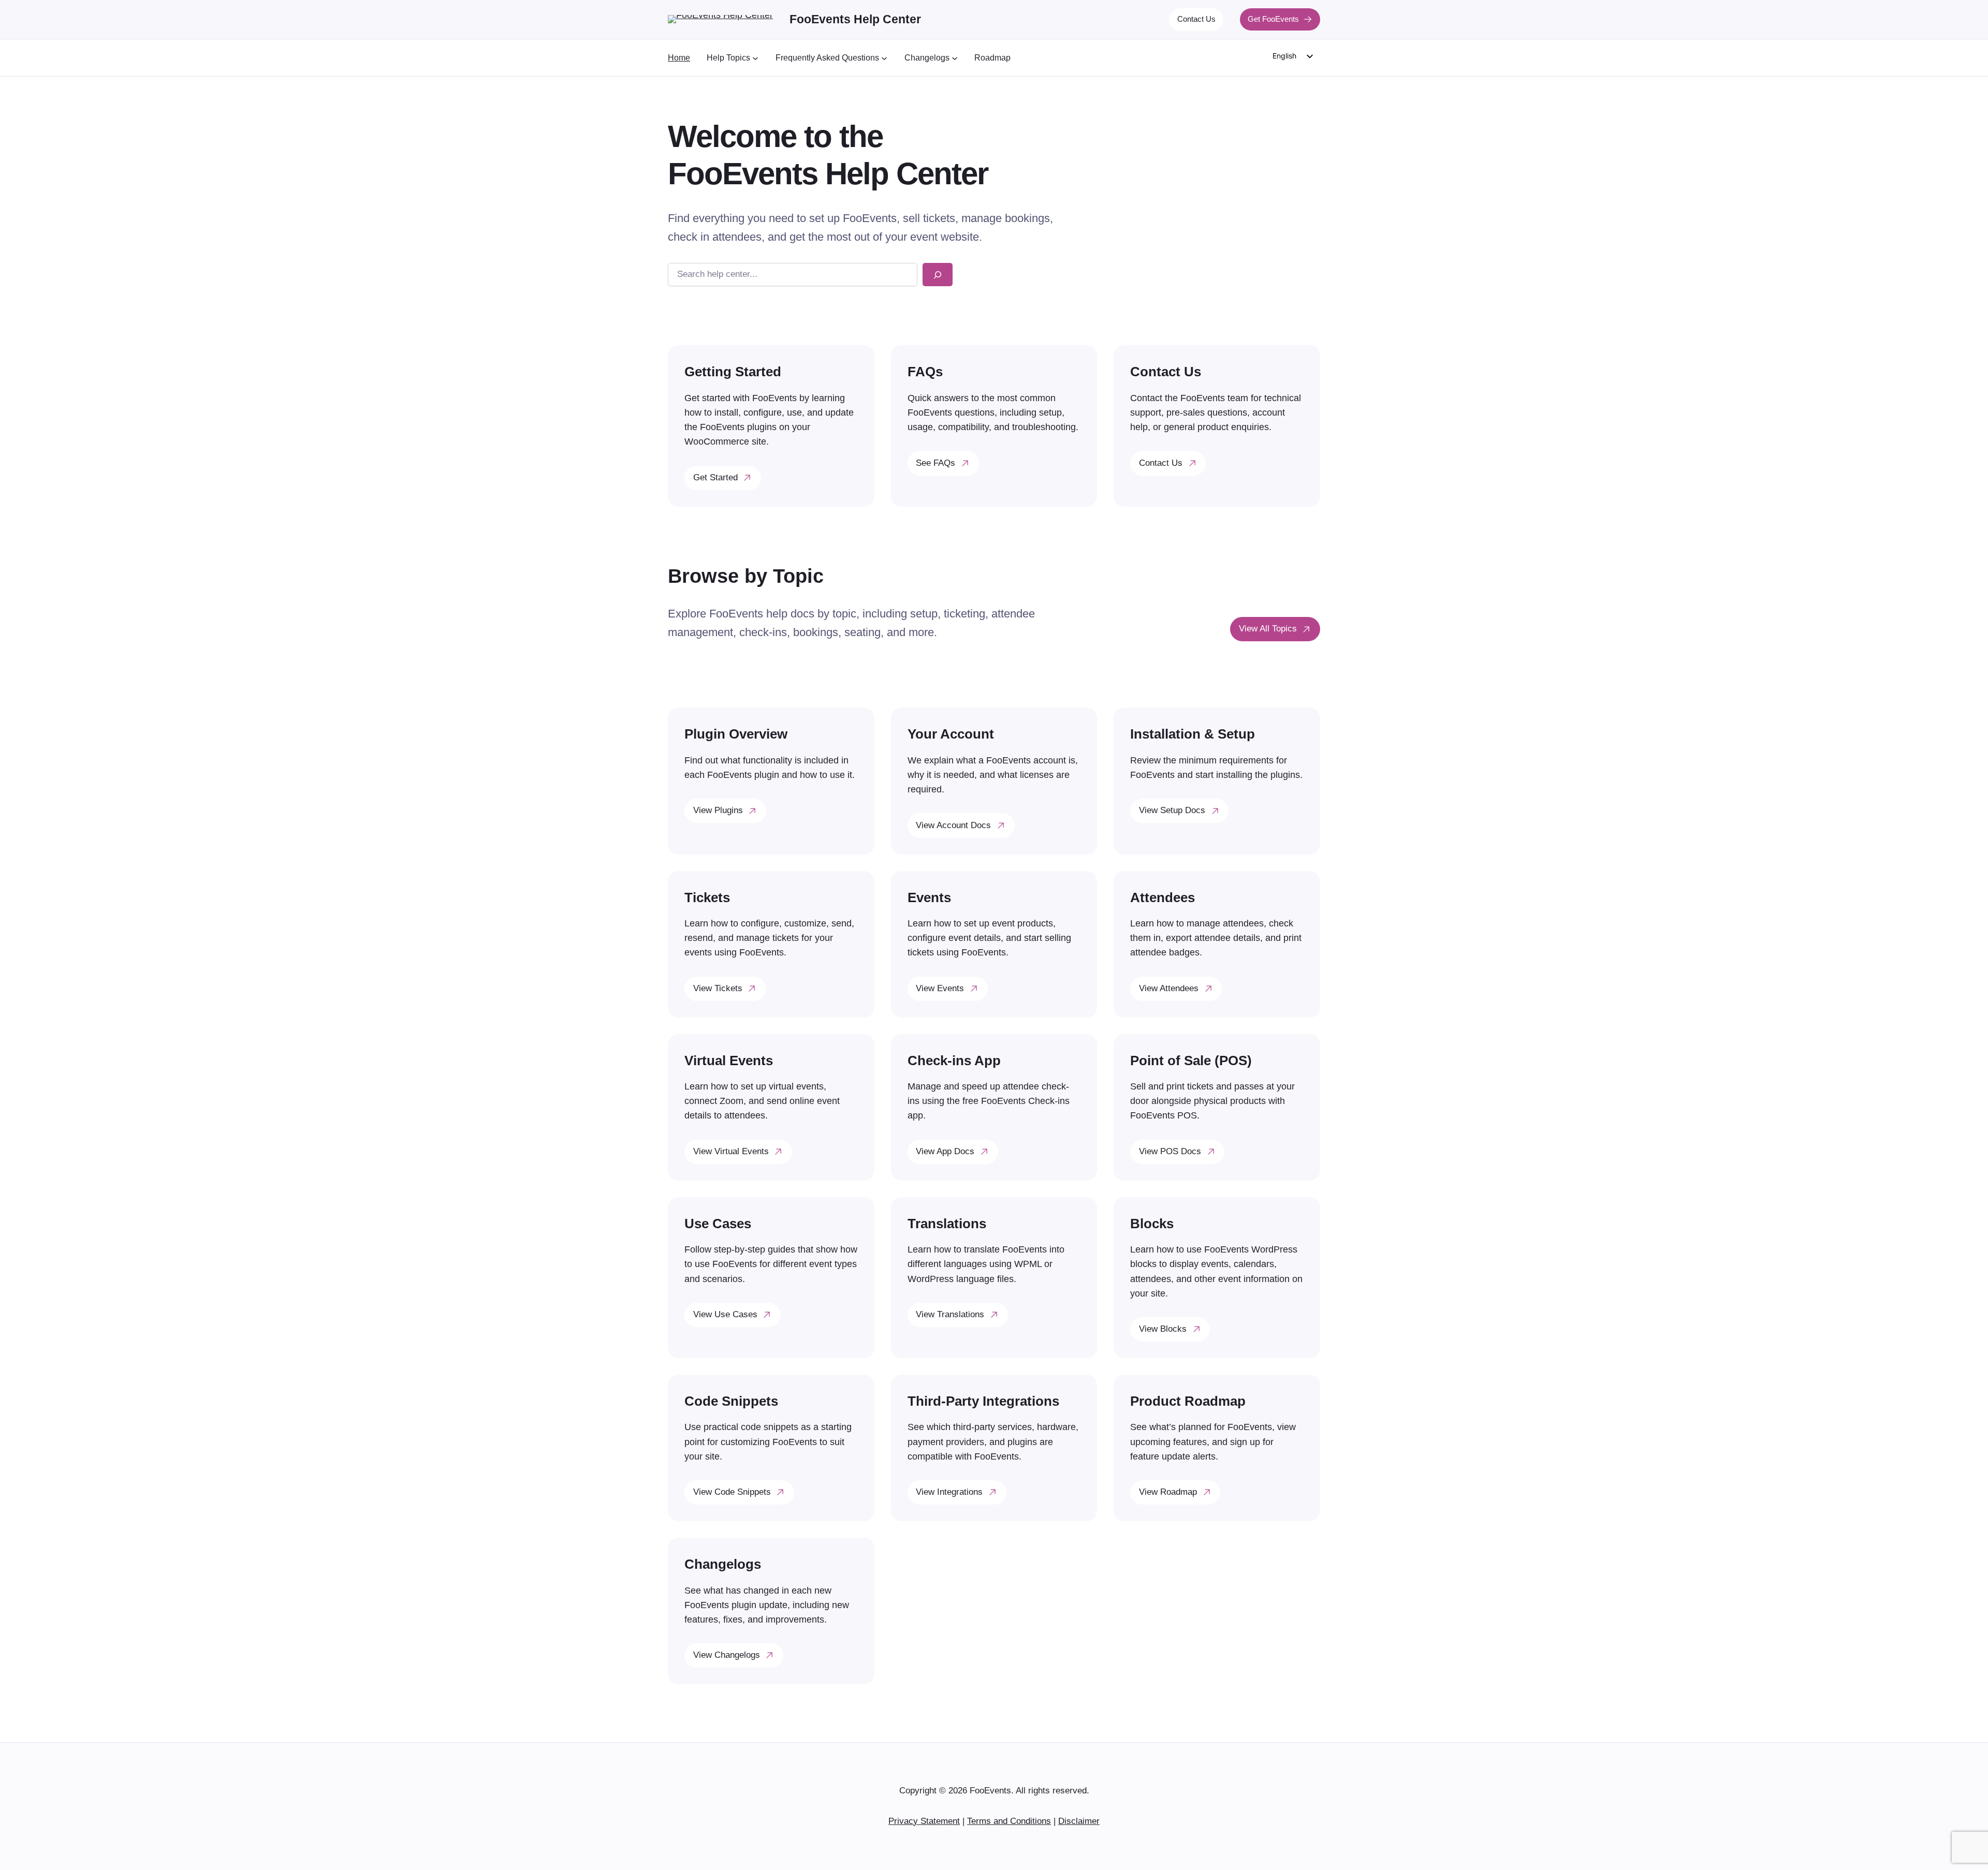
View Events (940, 988)
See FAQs (935, 463)
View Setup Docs (1172, 810)
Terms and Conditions (1009, 1821)
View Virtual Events (731, 1151)
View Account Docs (953, 825)
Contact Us (1196, 19)
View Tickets (718, 988)
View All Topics (1268, 629)
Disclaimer (1079, 1821)
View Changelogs (727, 1655)
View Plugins (718, 810)
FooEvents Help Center (855, 19)
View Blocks (1163, 1329)
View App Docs (945, 1151)
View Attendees (1169, 988)
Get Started (715, 477)
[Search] (938, 275)
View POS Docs (1170, 1151)
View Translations (950, 1314)
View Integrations (949, 1492)
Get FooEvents (1273, 19)
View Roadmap (1168, 1492)
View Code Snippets (732, 1492)
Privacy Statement (924, 1821)
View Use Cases (725, 1314)
